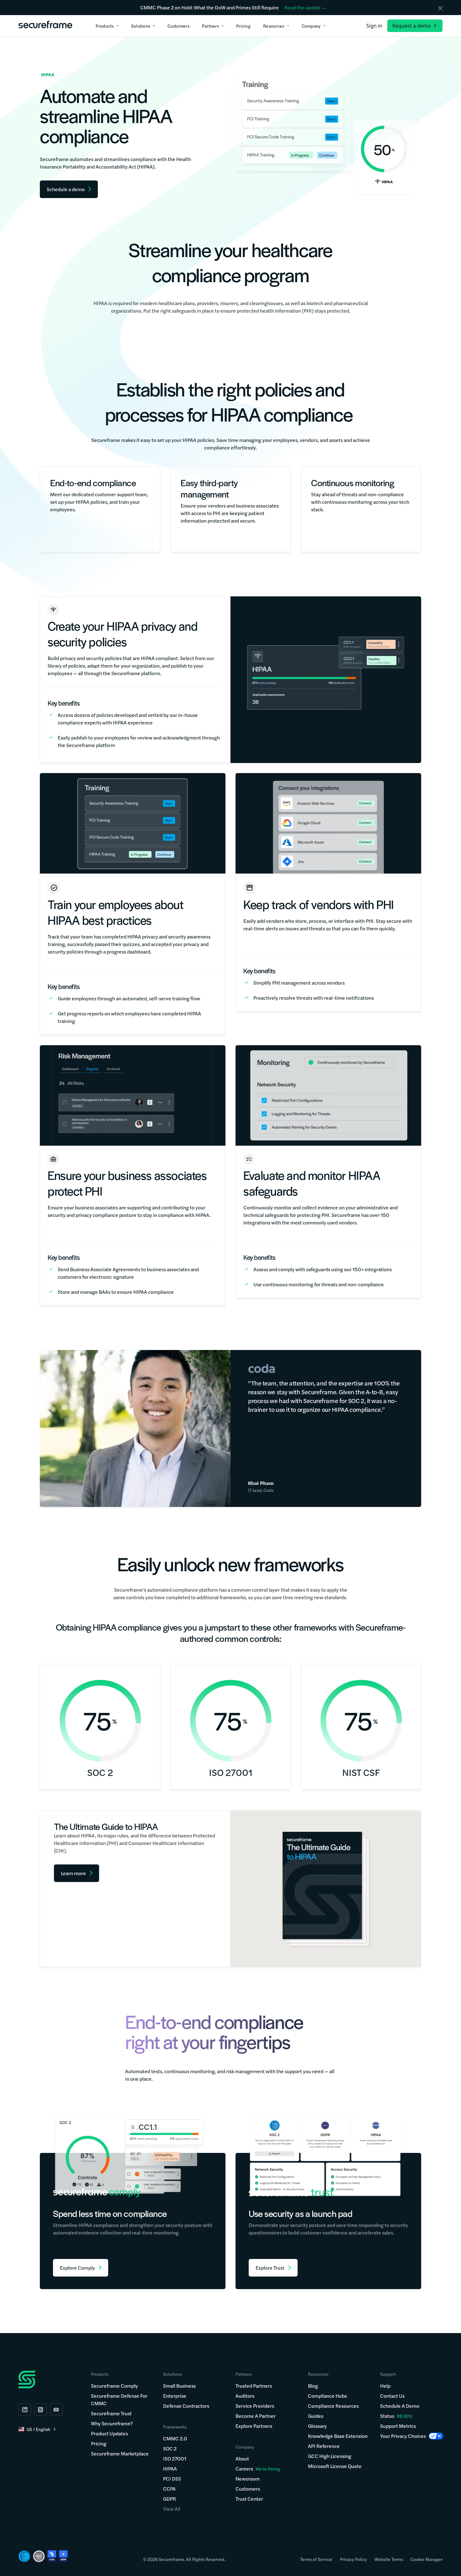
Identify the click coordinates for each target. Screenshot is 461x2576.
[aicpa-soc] (24, 2556)
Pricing (99, 2443)
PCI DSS (172, 2479)
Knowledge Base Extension (338, 2436)
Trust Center (249, 2499)
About (242, 2458)
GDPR (170, 2499)
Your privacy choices (403, 2436)
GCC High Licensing (330, 2456)
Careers (258, 2468)
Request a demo (412, 26)
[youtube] (56, 2410)
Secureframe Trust (111, 2413)
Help (385, 2386)
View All (172, 2509)
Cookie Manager (427, 2559)
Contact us (392, 2396)
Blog (313, 2386)
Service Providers (255, 2406)
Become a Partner (256, 2416)
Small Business (179, 2386)
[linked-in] (25, 2410)
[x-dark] (40, 2410)
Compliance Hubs (327, 2396)
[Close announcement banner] (440, 8)
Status (387, 2416)
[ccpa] (52, 2556)
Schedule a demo (400, 2406)
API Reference (324, 2446)
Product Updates (109, 2433)
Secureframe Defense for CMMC (119, 2399)
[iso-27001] (39, 2556)
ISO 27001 (175, 2458)
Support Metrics (398, 2426)
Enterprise (175, 2396)
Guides (316, 2416)
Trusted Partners (254, 2386)
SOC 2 (170, 2448)
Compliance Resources (333, 2406)
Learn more (73, 1873)
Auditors (245, 2396)
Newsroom (248, 2479)
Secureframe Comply (114, 2386)
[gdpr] (63, 2556)
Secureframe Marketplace (120, 2453)
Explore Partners (254, 2426)
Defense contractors (186, 2406)
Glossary (317, 2426)
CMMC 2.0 (175, 2438)
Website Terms (389, 2559)
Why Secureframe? (112, 2423)
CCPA (169, 2489)
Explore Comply (77, 2268)
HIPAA (170, 2468)
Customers (248, 2489)
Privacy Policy (353, 2559)
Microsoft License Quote (335, 2466)
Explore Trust (270, 2268)
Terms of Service (316, 2559)
